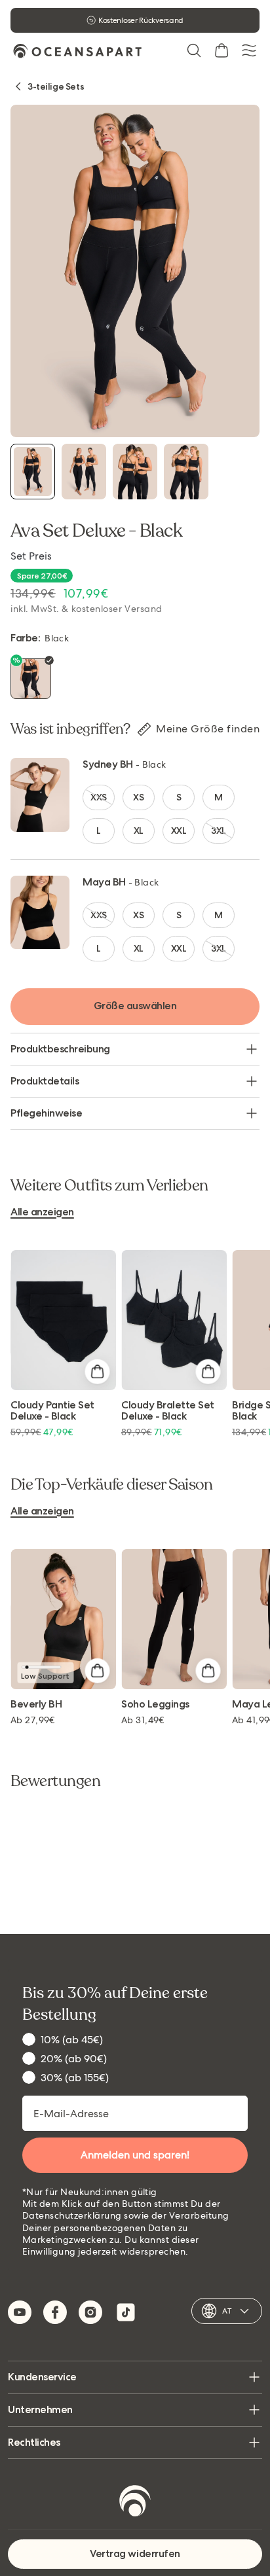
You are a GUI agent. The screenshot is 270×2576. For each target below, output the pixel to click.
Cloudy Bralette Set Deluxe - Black (168, 1411)
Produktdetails (45, 1081)
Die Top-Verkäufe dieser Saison (112, 1485)
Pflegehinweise (46, 1113)
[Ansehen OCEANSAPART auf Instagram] (90, 2312)
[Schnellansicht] (97, 1371)
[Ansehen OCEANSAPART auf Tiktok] (126, 2312)
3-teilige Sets (56, 86)
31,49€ (143, 1720)
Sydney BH (108, 764)
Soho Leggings (155, 1705)
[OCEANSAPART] (77, 51)
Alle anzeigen (42, 1212)
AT (227, 2311)
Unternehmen (40, 2409)
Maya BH (104, 882)
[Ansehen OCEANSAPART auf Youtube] (20, 2312)
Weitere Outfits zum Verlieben (109, 1186)
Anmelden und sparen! (135, 2155)
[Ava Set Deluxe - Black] (33, 472)
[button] (194, 50)
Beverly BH (36, 1705)
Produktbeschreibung (60, 1049)
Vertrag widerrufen (135, 2553)
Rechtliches (34, 2442)
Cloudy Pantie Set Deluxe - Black (52, 1411)
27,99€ (33, 1720)
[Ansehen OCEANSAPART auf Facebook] (55, 2312)
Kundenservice (42, 2377)
